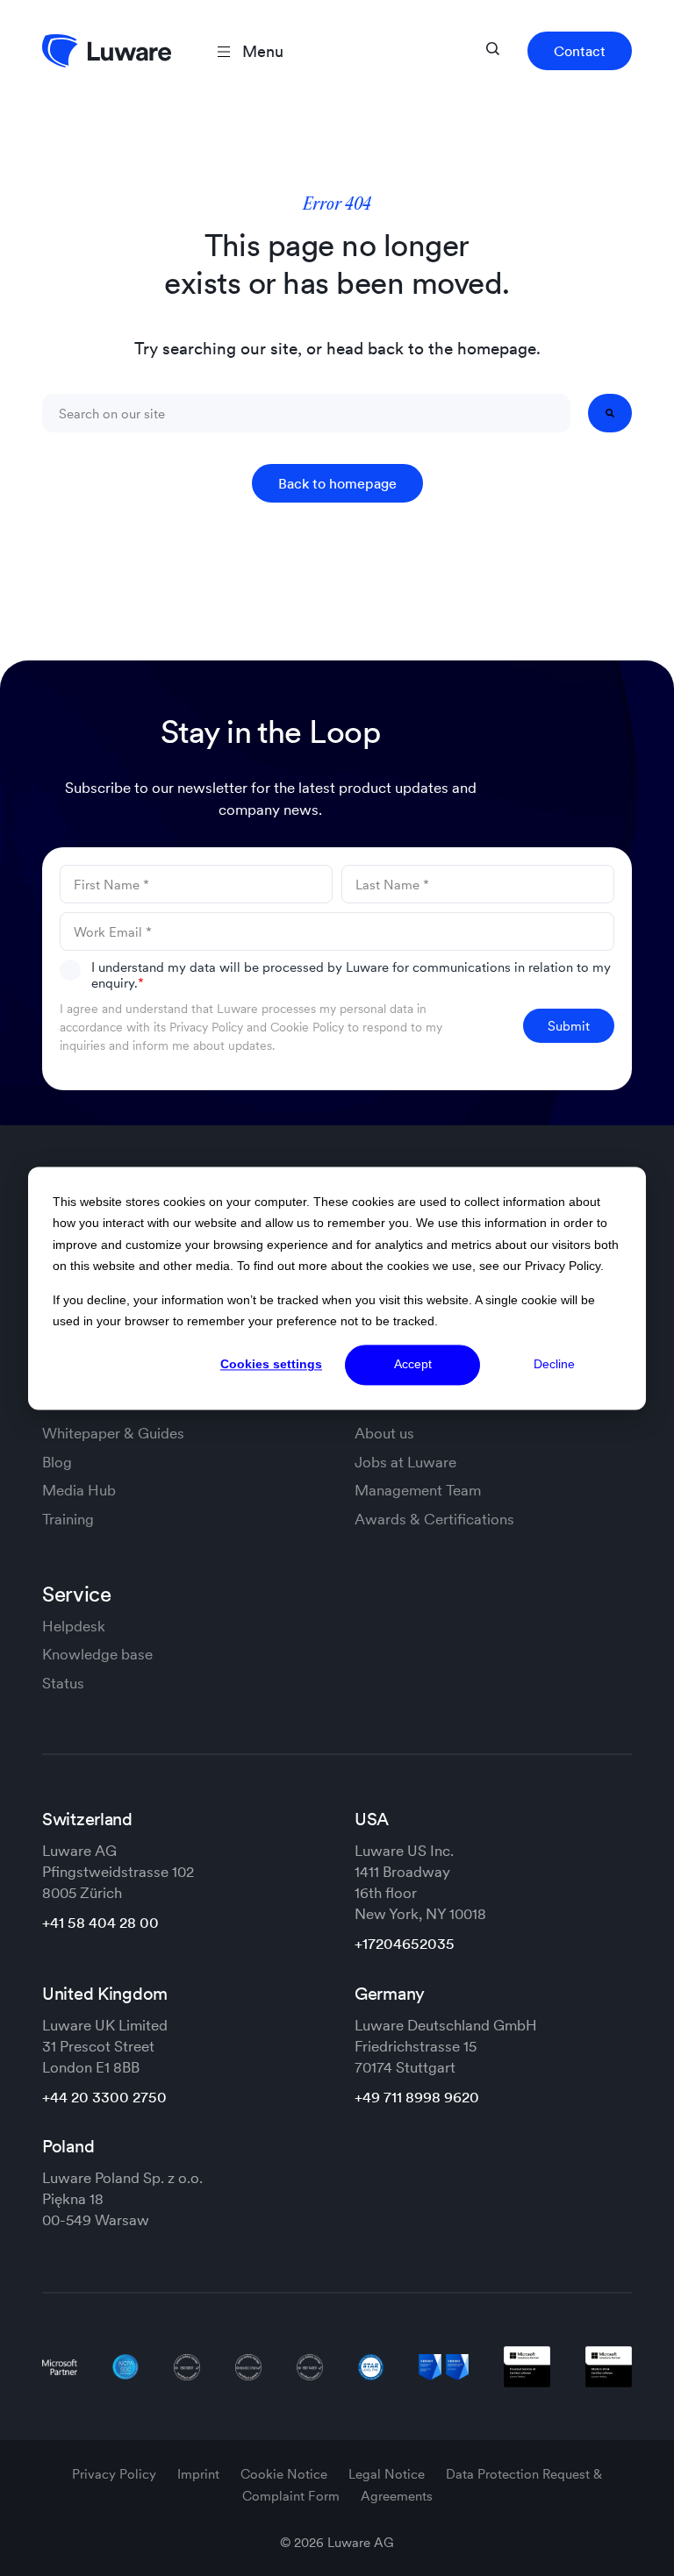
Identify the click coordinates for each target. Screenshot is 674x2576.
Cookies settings (271, 1365)
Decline (554, 1365)
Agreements (397, 2496)
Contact (580, 51)
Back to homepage (337, 483)
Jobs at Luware (405, 1462)
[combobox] (306, 413)
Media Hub (79, 1490)
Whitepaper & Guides (113, 1433)
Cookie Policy (307, 1027)
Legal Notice (388, 2474)
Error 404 (337, 205)
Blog (57, 1462)
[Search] (610, 413)
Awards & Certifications (434, 1519)
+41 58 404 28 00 (100, 1923)
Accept (413, 1365)
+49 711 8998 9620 (417, 2097)
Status (63, 1683)
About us (384, 1433)
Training (68, 1519)
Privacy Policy (206, 1027)
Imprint (200, 2474)
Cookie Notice (286, 2474)
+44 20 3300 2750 (104, 2097)
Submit (569, 1026)
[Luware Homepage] (107, 51)
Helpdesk (74, 1626)
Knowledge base (97, 1654)
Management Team (418, 1490)
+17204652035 (405, 1944)
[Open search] (493, 49)
